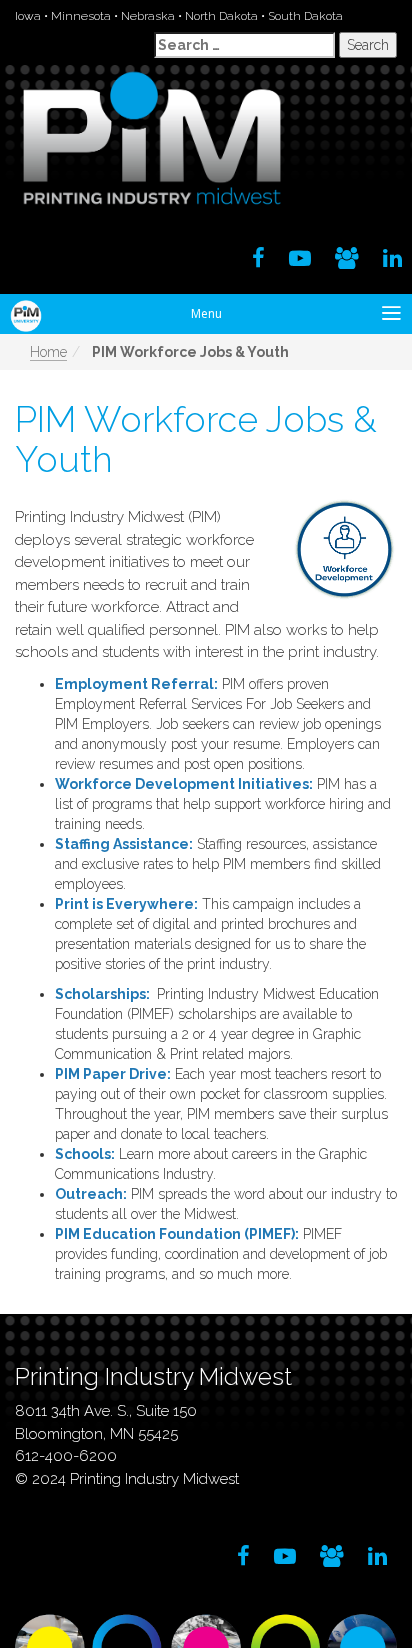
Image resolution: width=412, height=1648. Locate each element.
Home (48, 352)
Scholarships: (102, 994)
